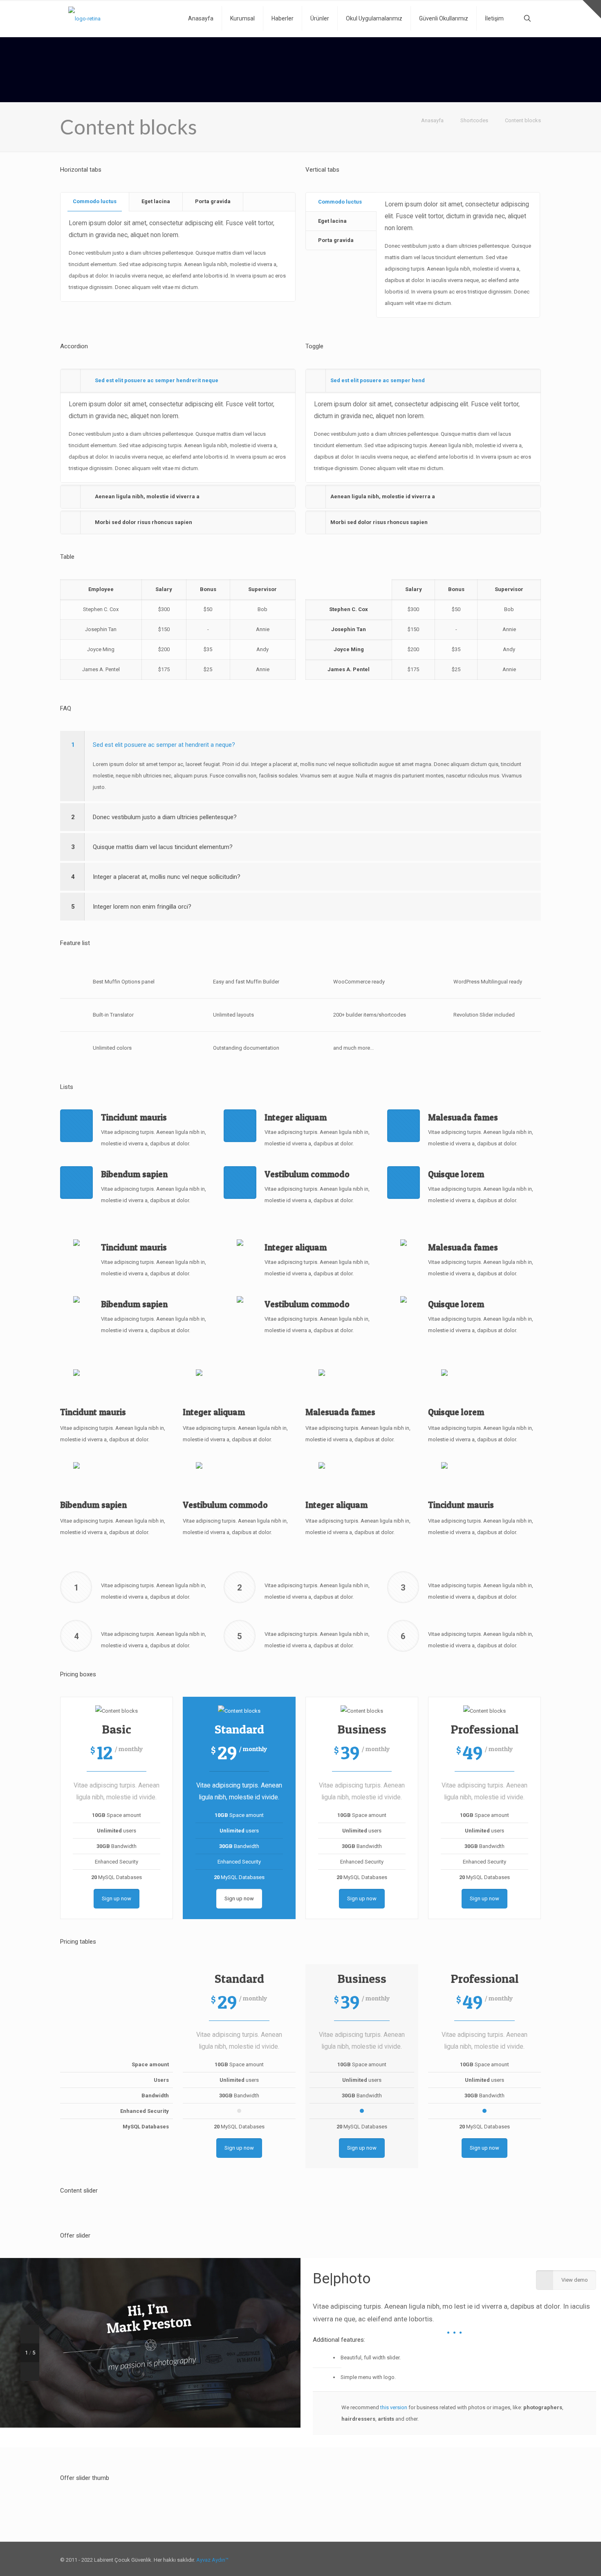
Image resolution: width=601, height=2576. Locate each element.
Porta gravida (213, 201)
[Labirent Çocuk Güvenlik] (84, 18)
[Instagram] (511, 2548)
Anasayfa (432, 120)
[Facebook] (478, 2548)
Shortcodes (474, 120)
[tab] (95, 202)
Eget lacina (156, 201)
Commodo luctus (95, 201)
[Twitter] (489, 2548)
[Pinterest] (500, 2548)
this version (394, 2407)
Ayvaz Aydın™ (212, 2548)
